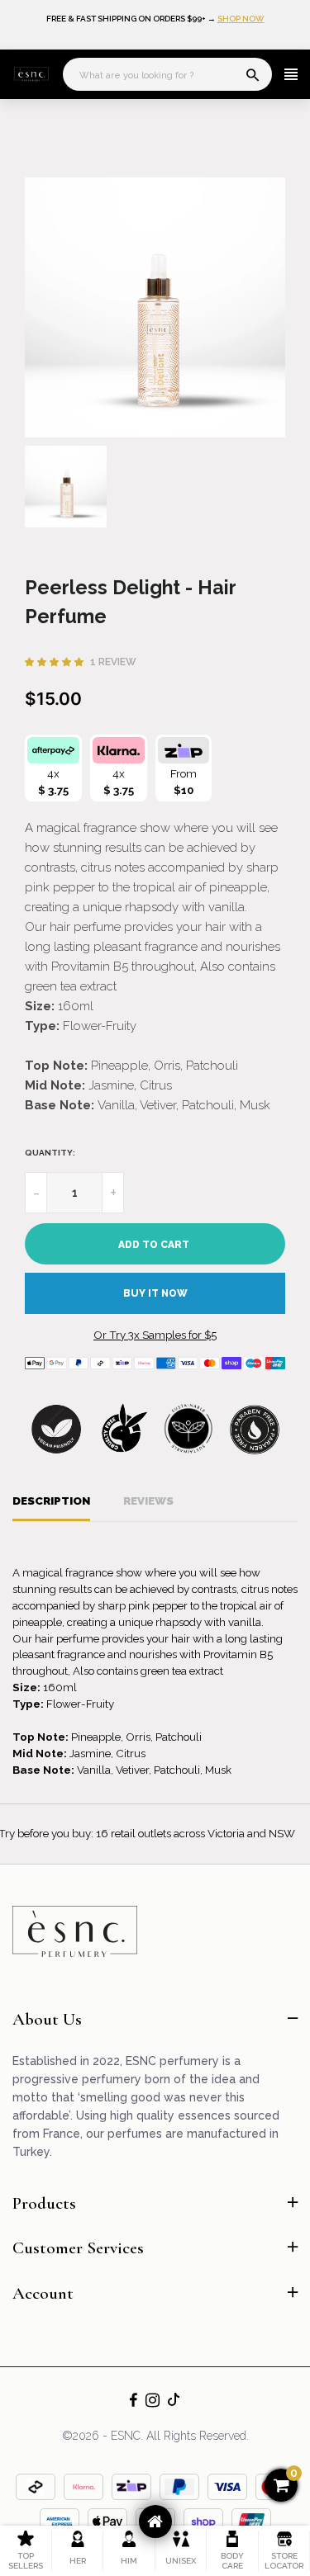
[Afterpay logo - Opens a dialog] (53, 750)
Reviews (148, 1501)
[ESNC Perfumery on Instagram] (153, 2402)
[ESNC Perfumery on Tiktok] (174, 2399)
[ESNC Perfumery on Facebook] (134, 2402)
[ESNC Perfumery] (31, 75)
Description (51, 1501)
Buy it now (155, 1293)
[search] (253, 77)
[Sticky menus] (155, 2522)
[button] (55, 662)
